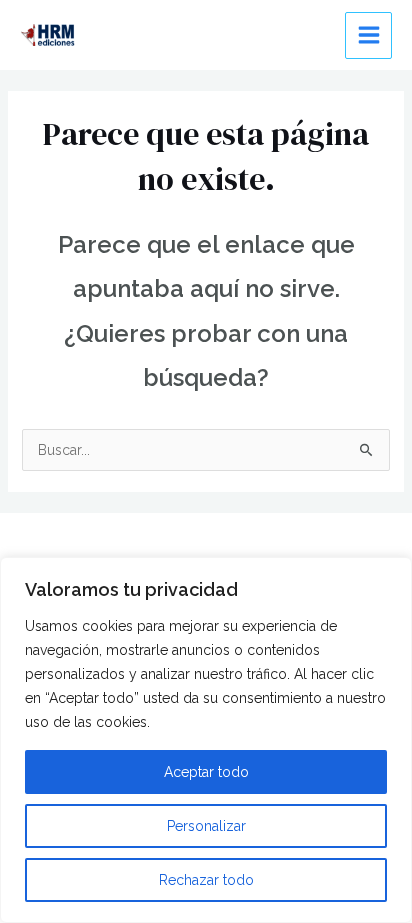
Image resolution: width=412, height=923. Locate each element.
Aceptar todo (206, 772)
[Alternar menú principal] (368, 35)
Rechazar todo (206, 880)
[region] (206, 740)
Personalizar (206, 826)
